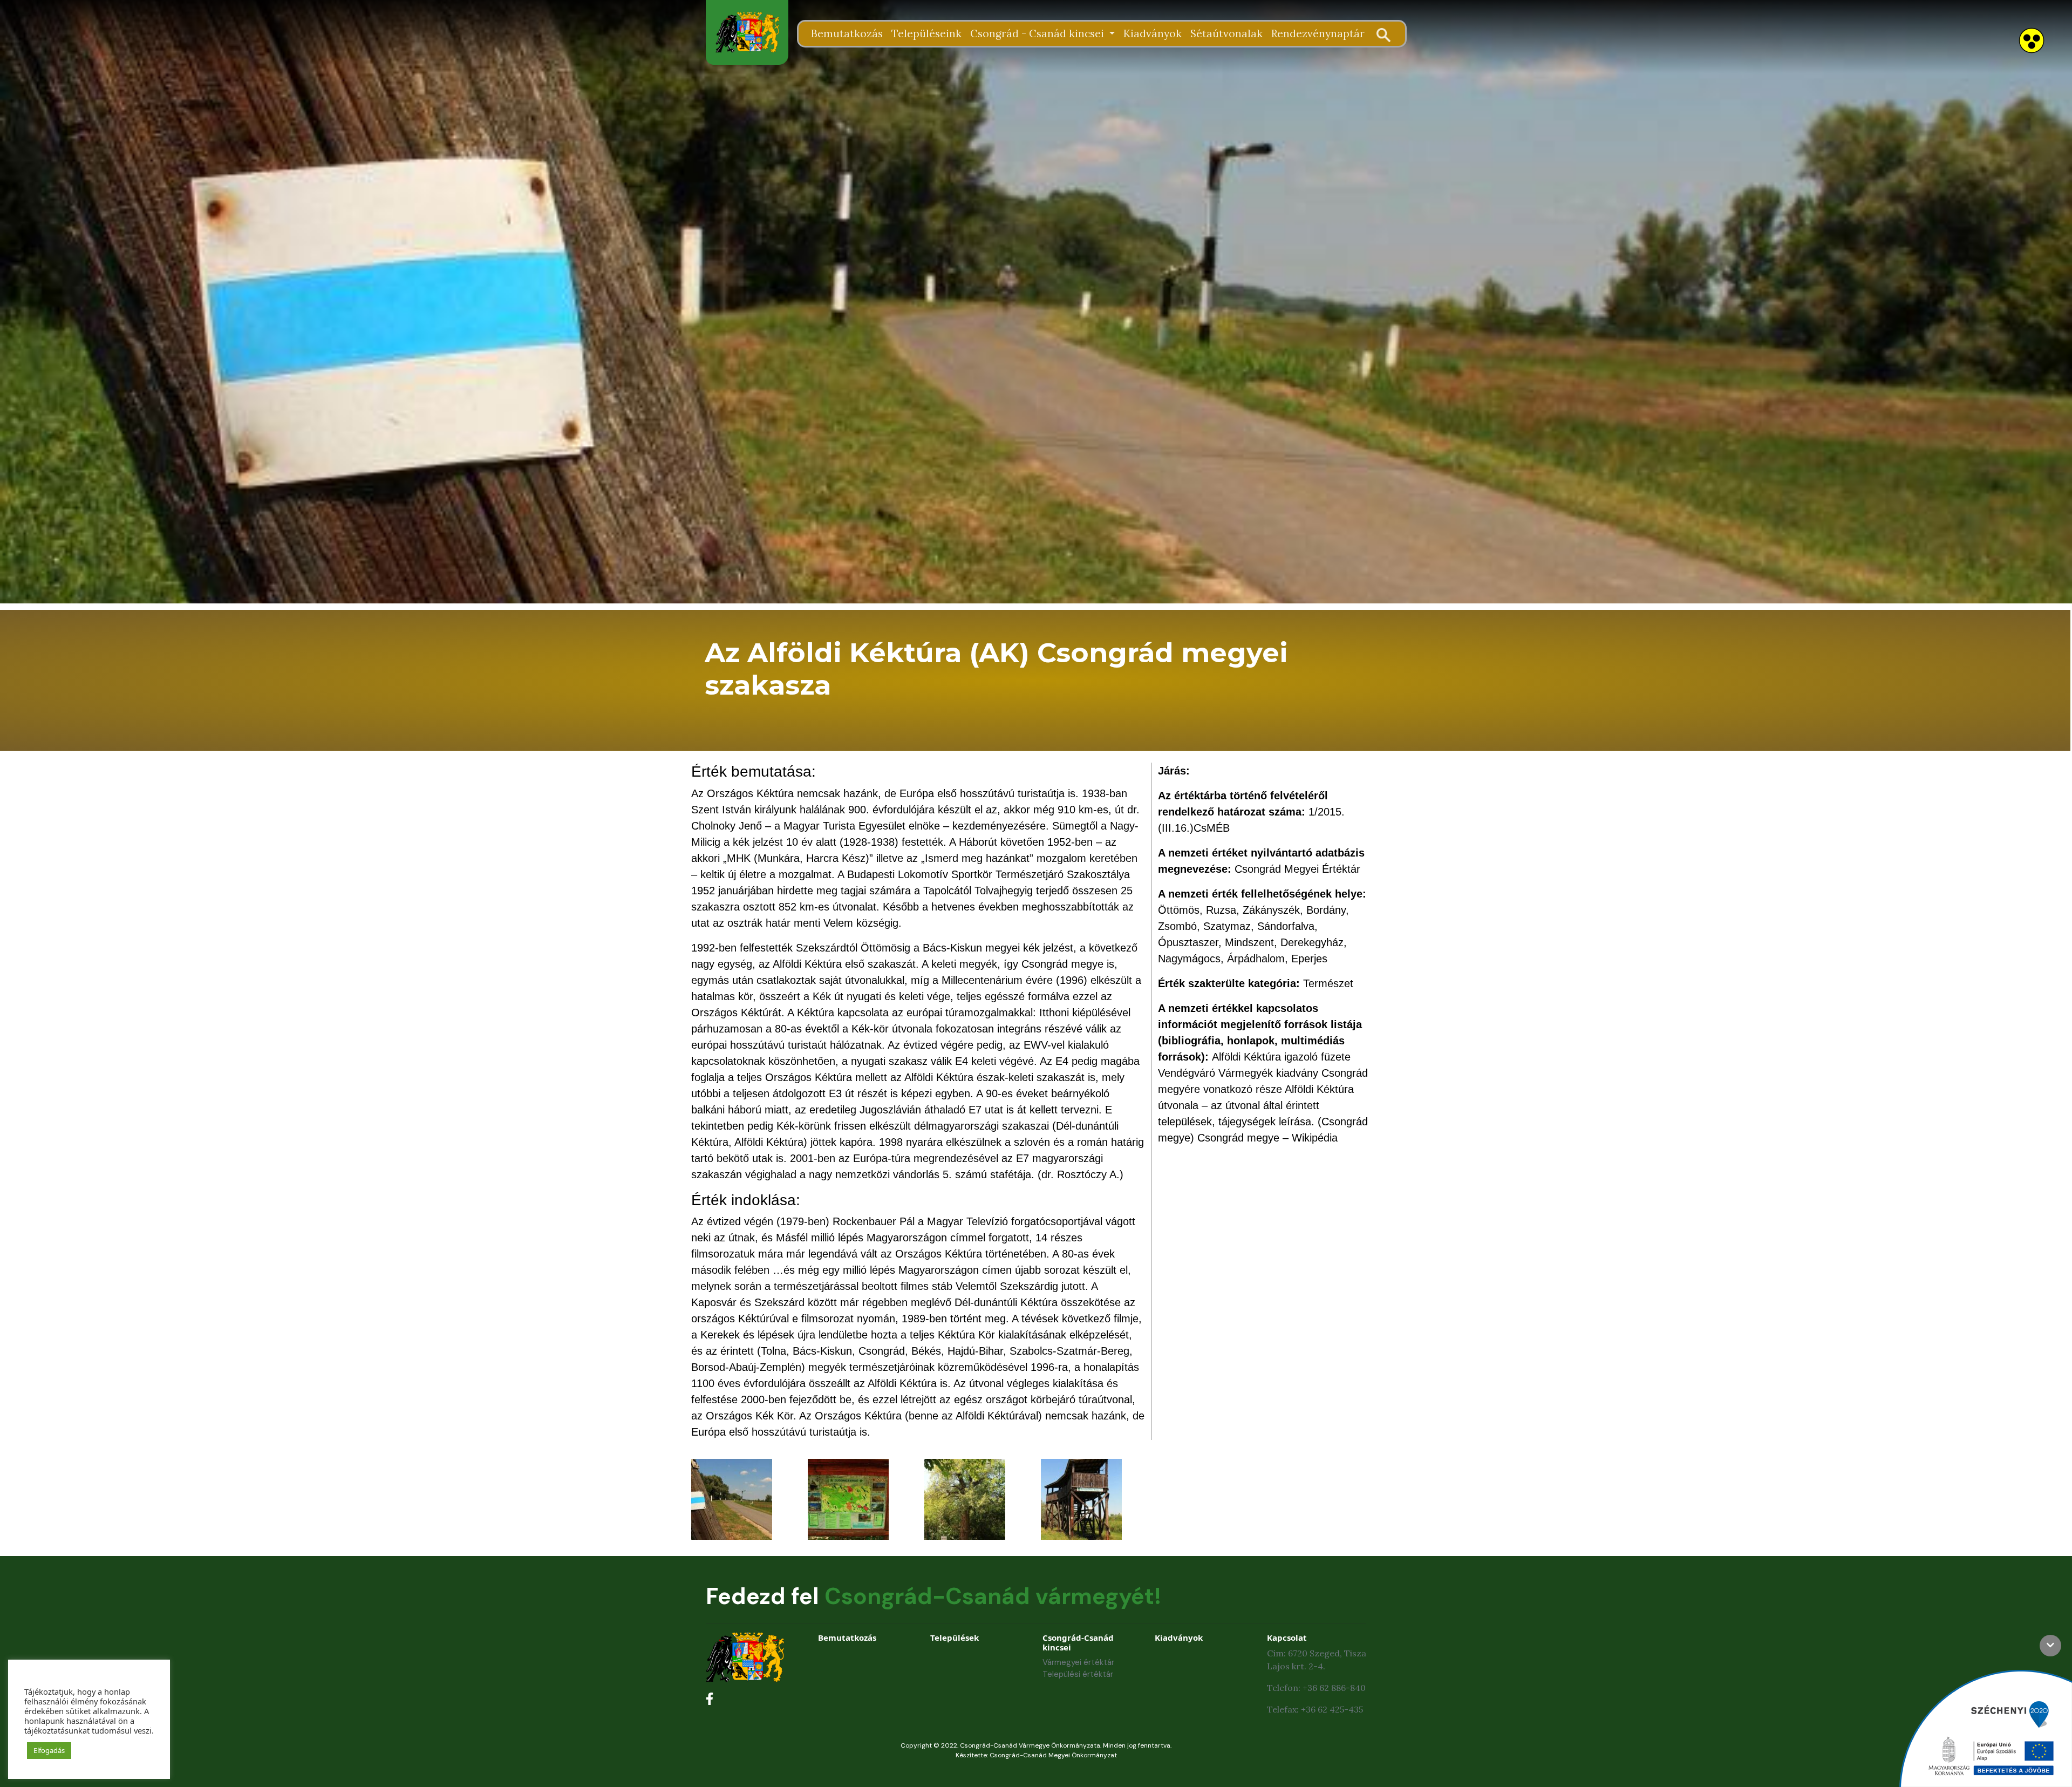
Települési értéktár (1078, 1674)
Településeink (926, 33)
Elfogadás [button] (49, 1750)
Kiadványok (1153, 33)
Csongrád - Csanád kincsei (1038, 33)
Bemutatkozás (847, 33)
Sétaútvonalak (1226, 33)
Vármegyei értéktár (1078, 1662)
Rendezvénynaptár (1318, 33)
